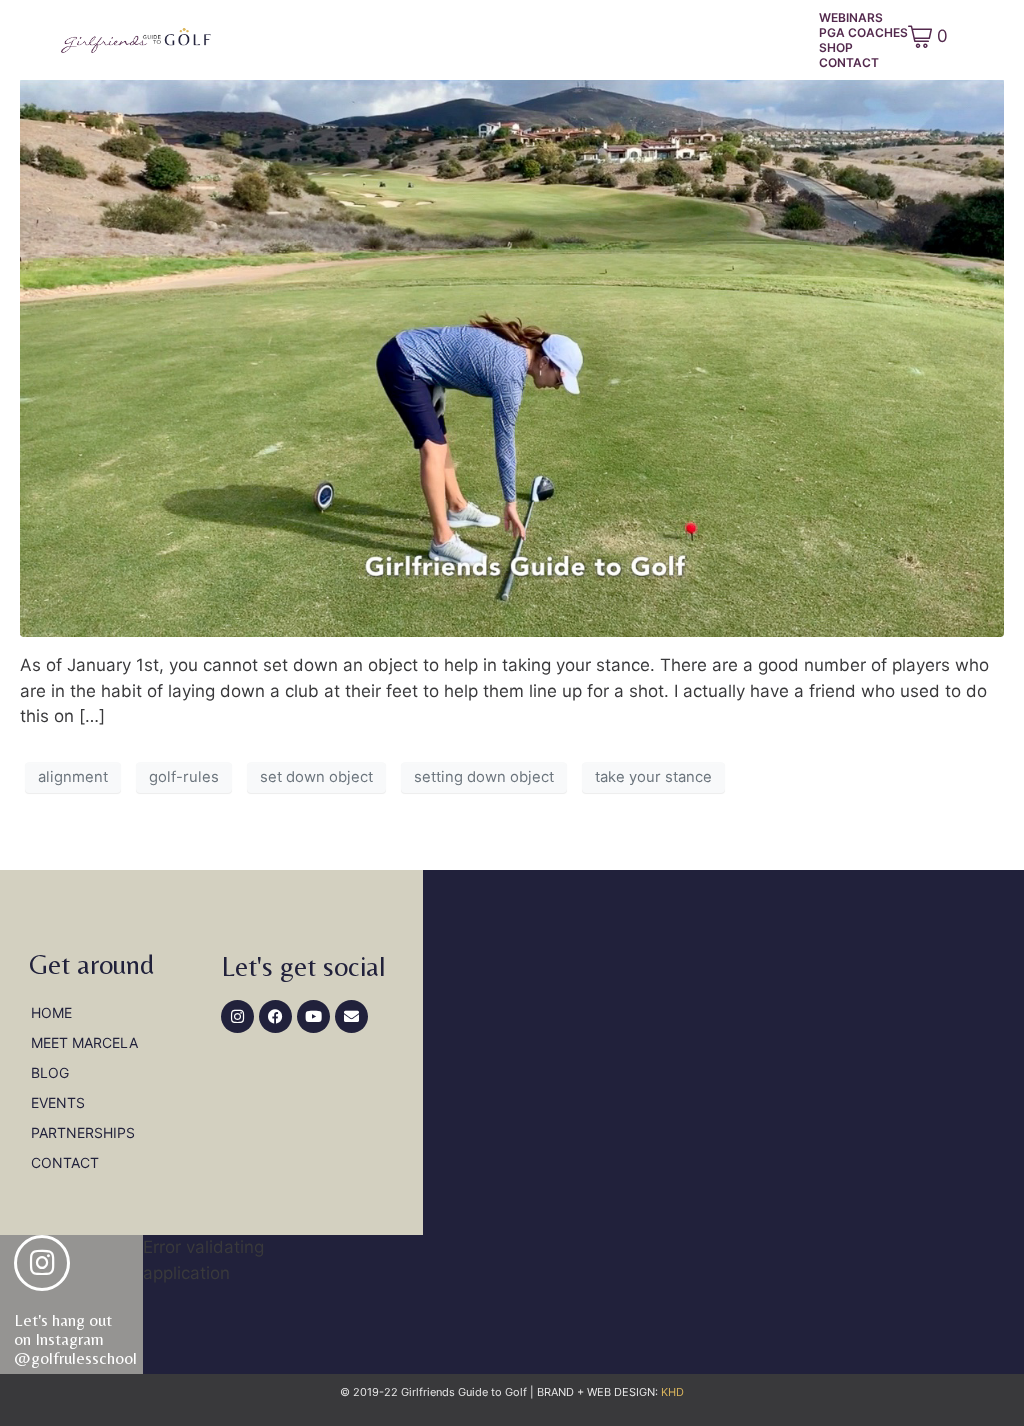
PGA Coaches (863, 32)
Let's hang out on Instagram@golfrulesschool (75, 1338)
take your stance (653, 777)
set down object (316, 777)
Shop (836, 47)
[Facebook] (275, 1016)
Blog (50, 1072)
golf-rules (184, 777)
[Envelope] (351, 1016)
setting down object (484, 777)
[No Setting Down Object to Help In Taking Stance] (512, 357)
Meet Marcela (84, 1042)
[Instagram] (237, 1016)
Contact (849, 62)
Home (51, 1012)
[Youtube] (313, 1016)
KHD (671, 1392)
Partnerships (83, 1132)
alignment (73, 777)
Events (58, 1102)
